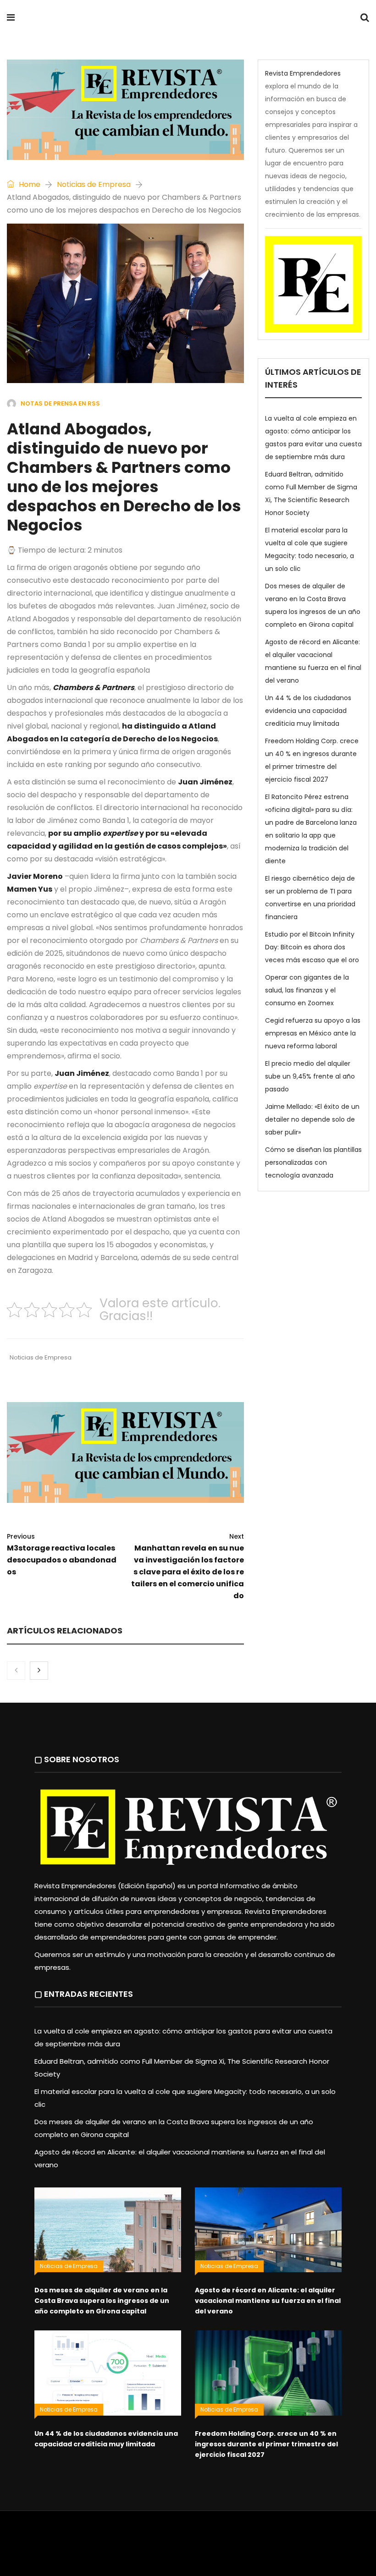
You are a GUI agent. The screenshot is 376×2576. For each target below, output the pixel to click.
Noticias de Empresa (94, 184)
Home (29, 184)
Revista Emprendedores (123, 19)
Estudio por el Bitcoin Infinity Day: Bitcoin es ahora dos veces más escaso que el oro (312, 947)
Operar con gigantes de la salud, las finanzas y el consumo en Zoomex (307, 990)
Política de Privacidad (259, 2537)
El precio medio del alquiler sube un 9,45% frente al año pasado (310, 1076)
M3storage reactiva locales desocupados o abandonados (62, 1554)
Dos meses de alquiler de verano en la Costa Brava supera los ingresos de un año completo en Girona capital (102, 2301)
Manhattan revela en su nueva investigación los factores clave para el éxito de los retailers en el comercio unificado (188, 1566)
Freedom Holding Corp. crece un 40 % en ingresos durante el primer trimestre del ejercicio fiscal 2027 (266, 2444)
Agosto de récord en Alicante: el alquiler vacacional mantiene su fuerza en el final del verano (268, 2301)
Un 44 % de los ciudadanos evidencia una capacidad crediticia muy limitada (308, 711)
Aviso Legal (202, 2537)
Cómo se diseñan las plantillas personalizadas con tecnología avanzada (313, 1162)
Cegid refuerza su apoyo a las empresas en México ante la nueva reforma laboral (313, 1033)
